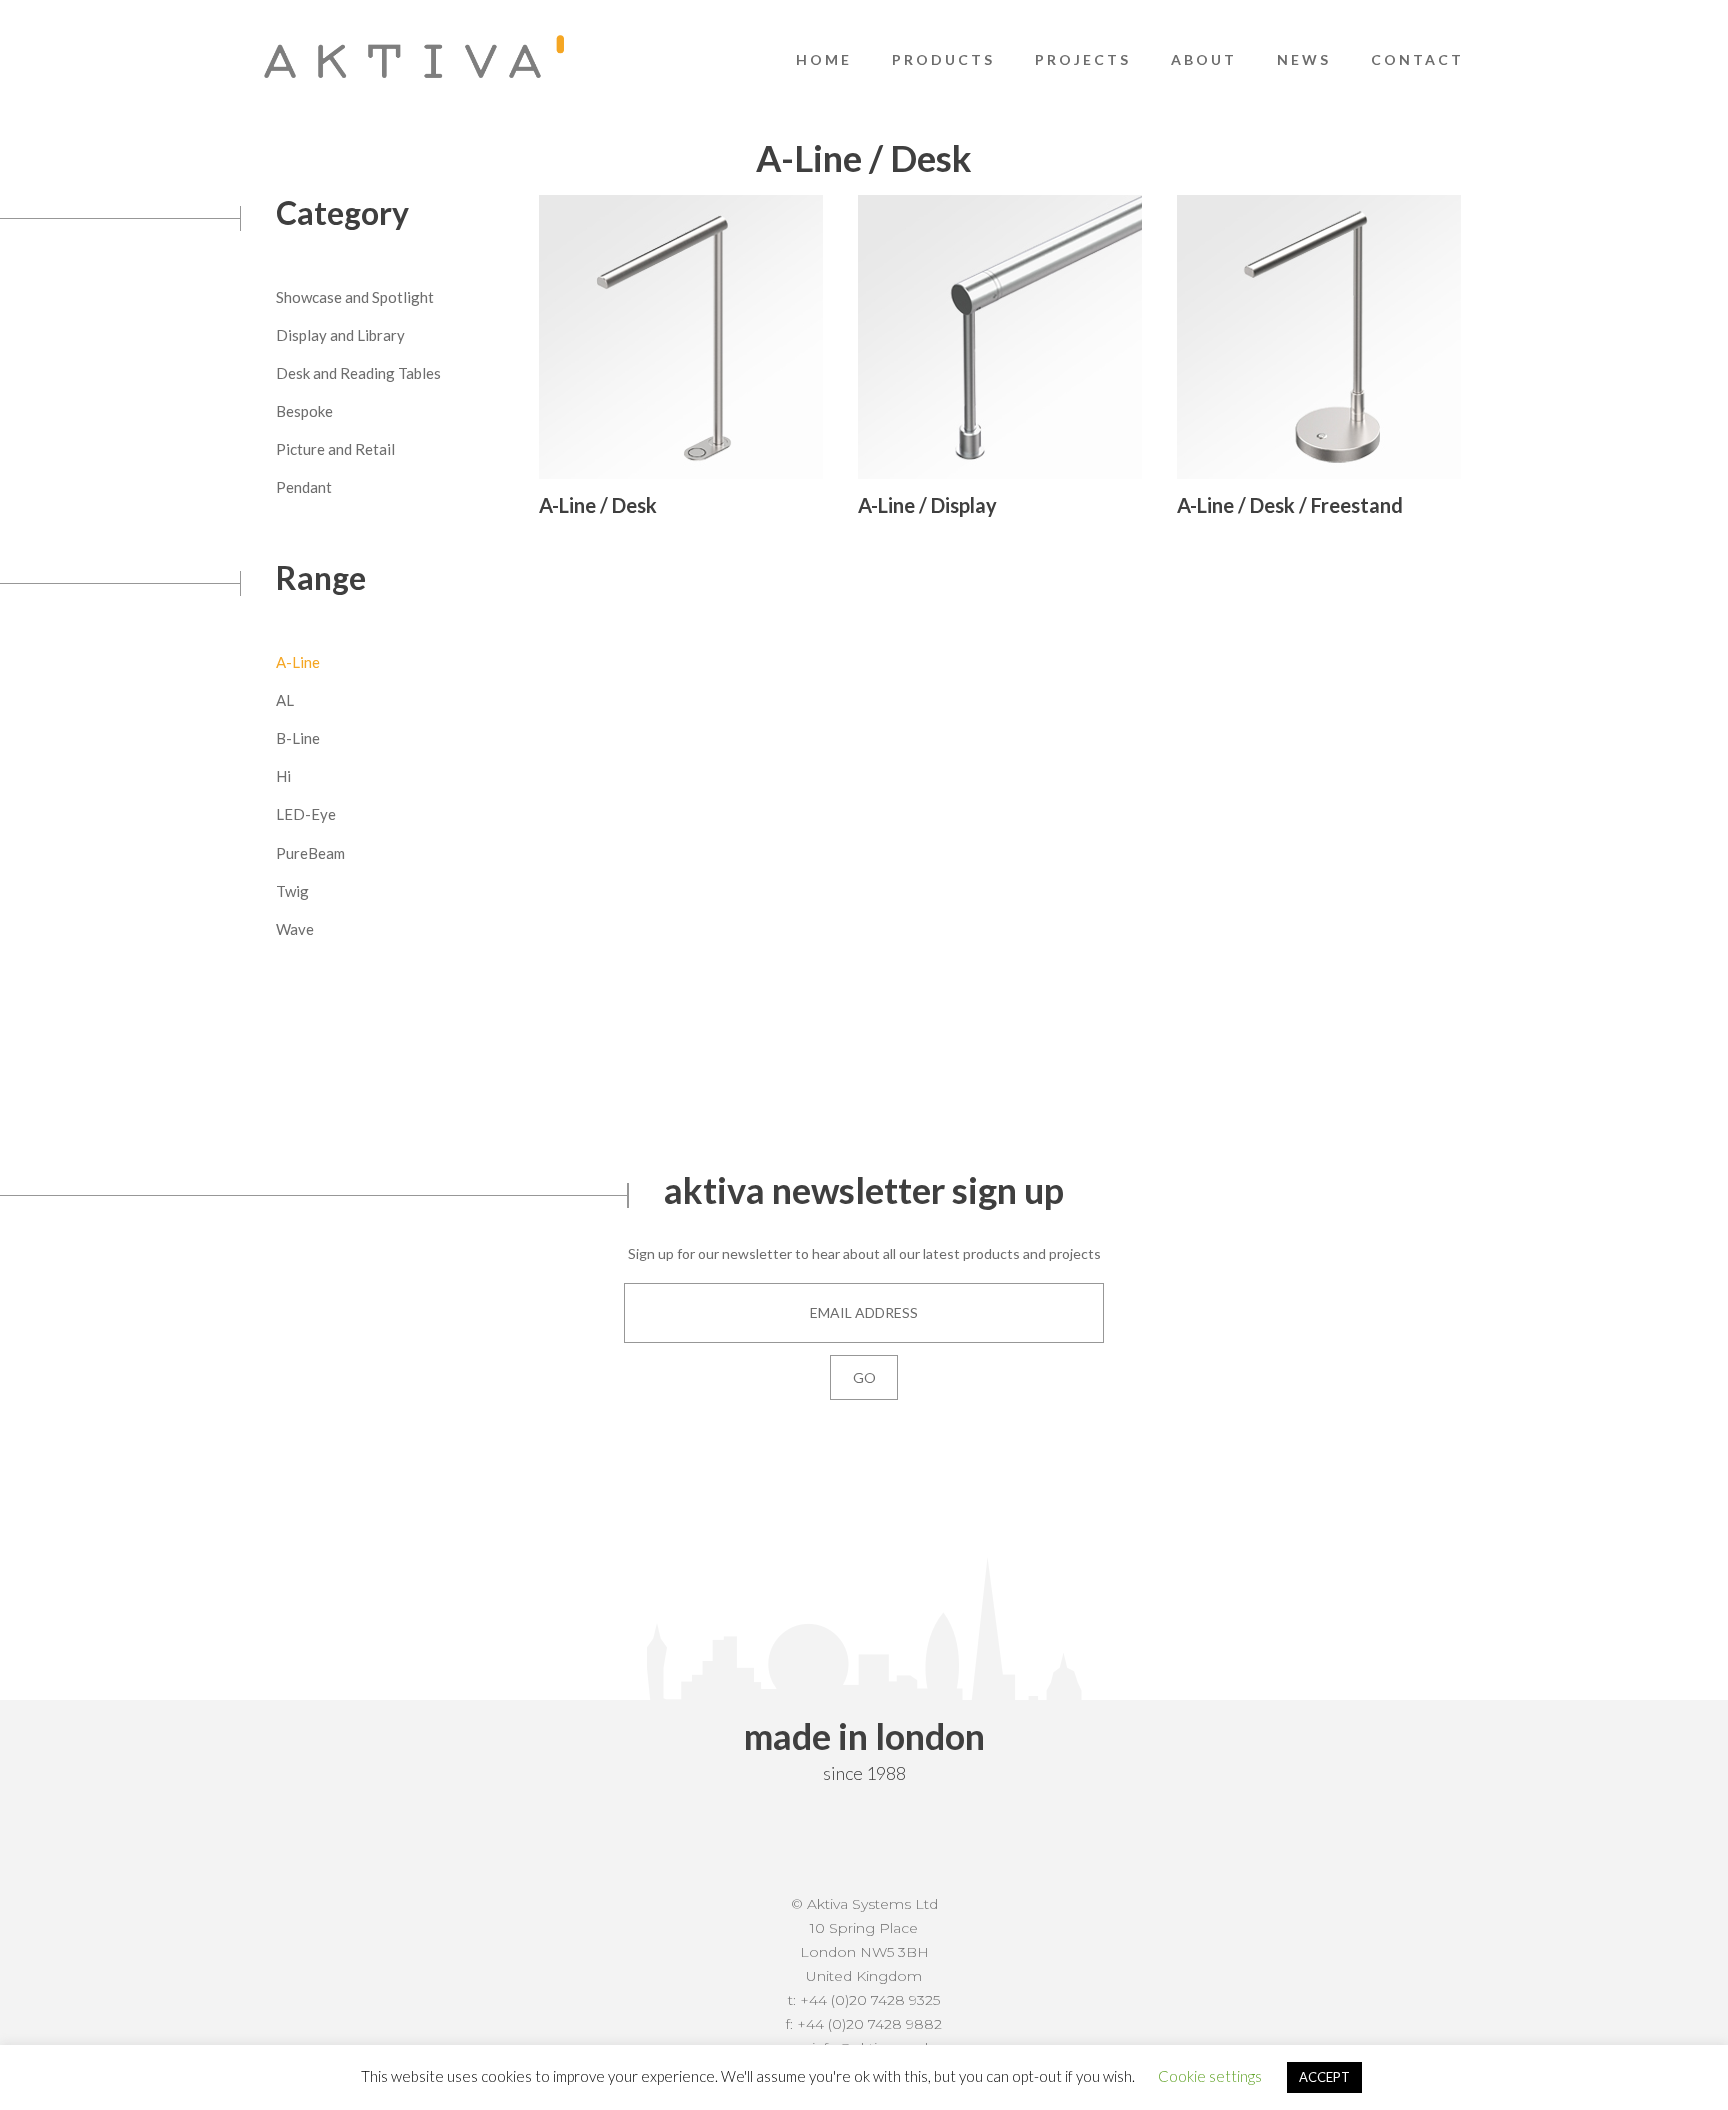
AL (285, 700)
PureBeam (310, 853)
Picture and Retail (335, 449)
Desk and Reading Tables (358, 373)
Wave (295, 929)
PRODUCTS (943, 59)
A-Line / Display (927, 505)
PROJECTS (1083, 59)
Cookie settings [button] (1210, 2076)
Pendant (304, 487)
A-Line (298, 662)
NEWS (1304, 59)
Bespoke (304, 411)
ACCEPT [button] (1324, 2077)
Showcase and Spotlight (355, 297)
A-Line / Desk (598, 505)
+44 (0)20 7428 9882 (869, 2024)
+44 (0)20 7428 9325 (870, 2000)
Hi (283, 776)
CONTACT (1417, 59)
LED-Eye (306, 814)
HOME (824, 59)
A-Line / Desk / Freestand (1290, 505)
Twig (292, 891)
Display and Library (340, 335)
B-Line (298, 738)
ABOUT (1204, 59)
